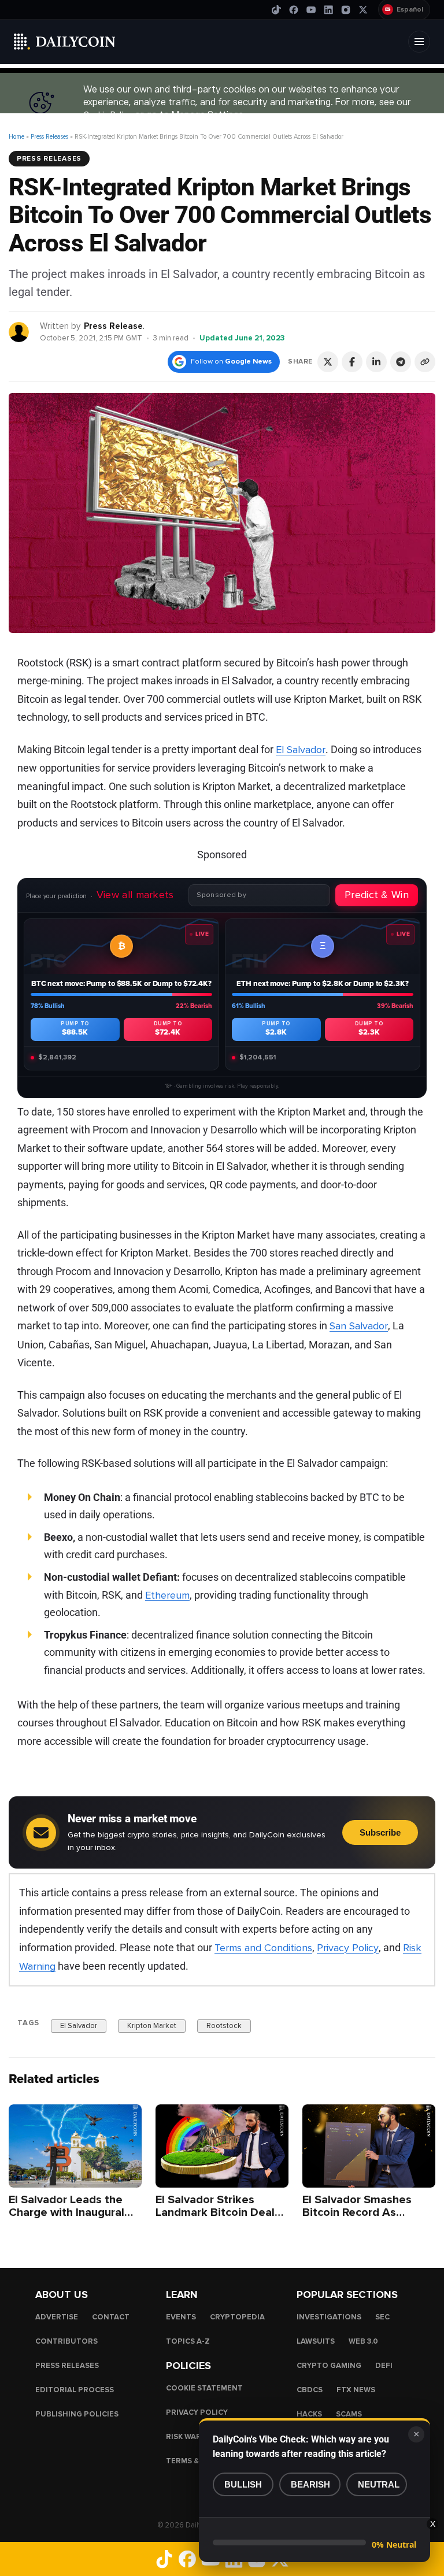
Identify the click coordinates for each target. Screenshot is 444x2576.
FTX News (356, 2390)
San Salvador (359, 1326)
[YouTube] (311, 10)
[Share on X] (328, 362)
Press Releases (49, 137)
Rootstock (224, 2025)
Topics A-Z (188, 2341)
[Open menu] (419, 42)
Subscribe (380, 1832)
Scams (349, 2414)
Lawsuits (316, 2341)
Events (181, 2317)
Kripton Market (152, 2025)
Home (16, 137)
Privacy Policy (348, 1948)
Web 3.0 (363, 2341)
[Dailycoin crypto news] (65, 42)
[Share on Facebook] (352, 362)
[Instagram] (346, 10)
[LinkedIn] (328, 10)
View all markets (135, 895)
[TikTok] (276, 10)
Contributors (66, 2341)
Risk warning (193, 2437)
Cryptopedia (237, 2317)
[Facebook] (294, 10)
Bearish (310, 2484)
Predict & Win (377, 895)
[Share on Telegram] (401, 362)
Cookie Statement (204, 2388)
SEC (382, 2317)
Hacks (309, 2414)
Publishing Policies (77, 2414)
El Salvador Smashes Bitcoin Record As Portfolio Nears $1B (357, 2212)
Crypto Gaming (329, 2366)
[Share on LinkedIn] (376, 362)
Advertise (57, 2317)
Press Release (113, 326)
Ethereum (167, 1595)
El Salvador (301, 750)
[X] (363, 10)
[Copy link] (425, 362)
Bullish (243, 2484)
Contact (111, 2317)
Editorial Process (75, 2390)
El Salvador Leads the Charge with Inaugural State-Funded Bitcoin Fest (66, 2219)
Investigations (329, 2317)
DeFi (384, 2366)
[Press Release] (19, 331)
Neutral (379, 2484)
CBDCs (310, 2390)
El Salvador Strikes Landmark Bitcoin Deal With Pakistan (215, 2212)
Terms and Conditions (263, 1948)
